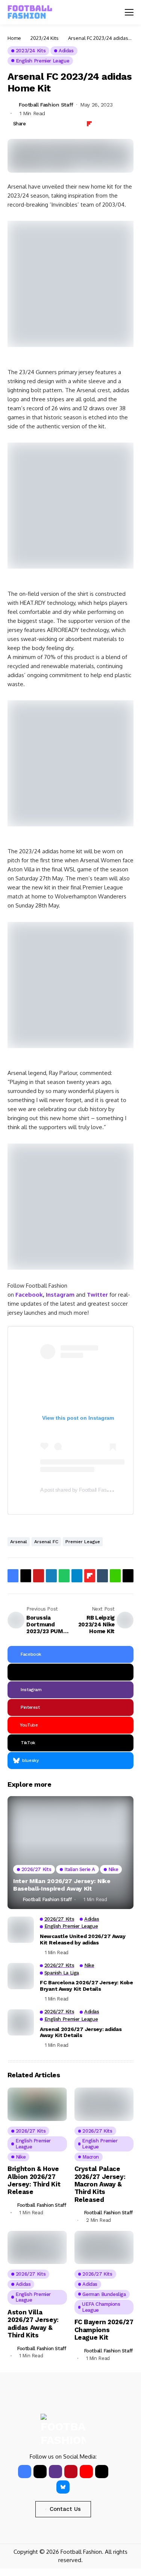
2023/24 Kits (45, 38)
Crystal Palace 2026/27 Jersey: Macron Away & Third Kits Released (100, 2184)
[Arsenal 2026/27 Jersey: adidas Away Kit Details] (21, 2022)
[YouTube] (86, 2472)
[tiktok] (102, 2472)
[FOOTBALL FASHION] (30, 12)
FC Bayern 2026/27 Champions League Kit (104, 2330)
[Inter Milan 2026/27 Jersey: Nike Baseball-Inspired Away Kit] (70, 1853)
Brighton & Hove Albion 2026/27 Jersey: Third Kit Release (34, 2180)
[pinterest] (71, 2472)
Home (14, 38)
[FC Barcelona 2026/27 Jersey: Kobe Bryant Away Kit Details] (21, 1976)
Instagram (60, 1295)
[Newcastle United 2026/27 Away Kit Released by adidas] (21, 1930)
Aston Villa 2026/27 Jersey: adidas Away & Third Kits (33, 2324)
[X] (70, 1672)
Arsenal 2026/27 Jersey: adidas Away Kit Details (81, 2032)
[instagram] (55, 2472)
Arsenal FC (46, 1542)
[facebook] (25, 2472)
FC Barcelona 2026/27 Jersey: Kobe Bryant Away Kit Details (86, 1986)
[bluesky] (63, 2487)
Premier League (83, 1542)
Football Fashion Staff (46, 105)
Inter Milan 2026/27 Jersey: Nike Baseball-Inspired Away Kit (62, 1885)
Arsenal (19, 1542)
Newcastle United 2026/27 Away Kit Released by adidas (83, 1939)
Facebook (29, 1295)
